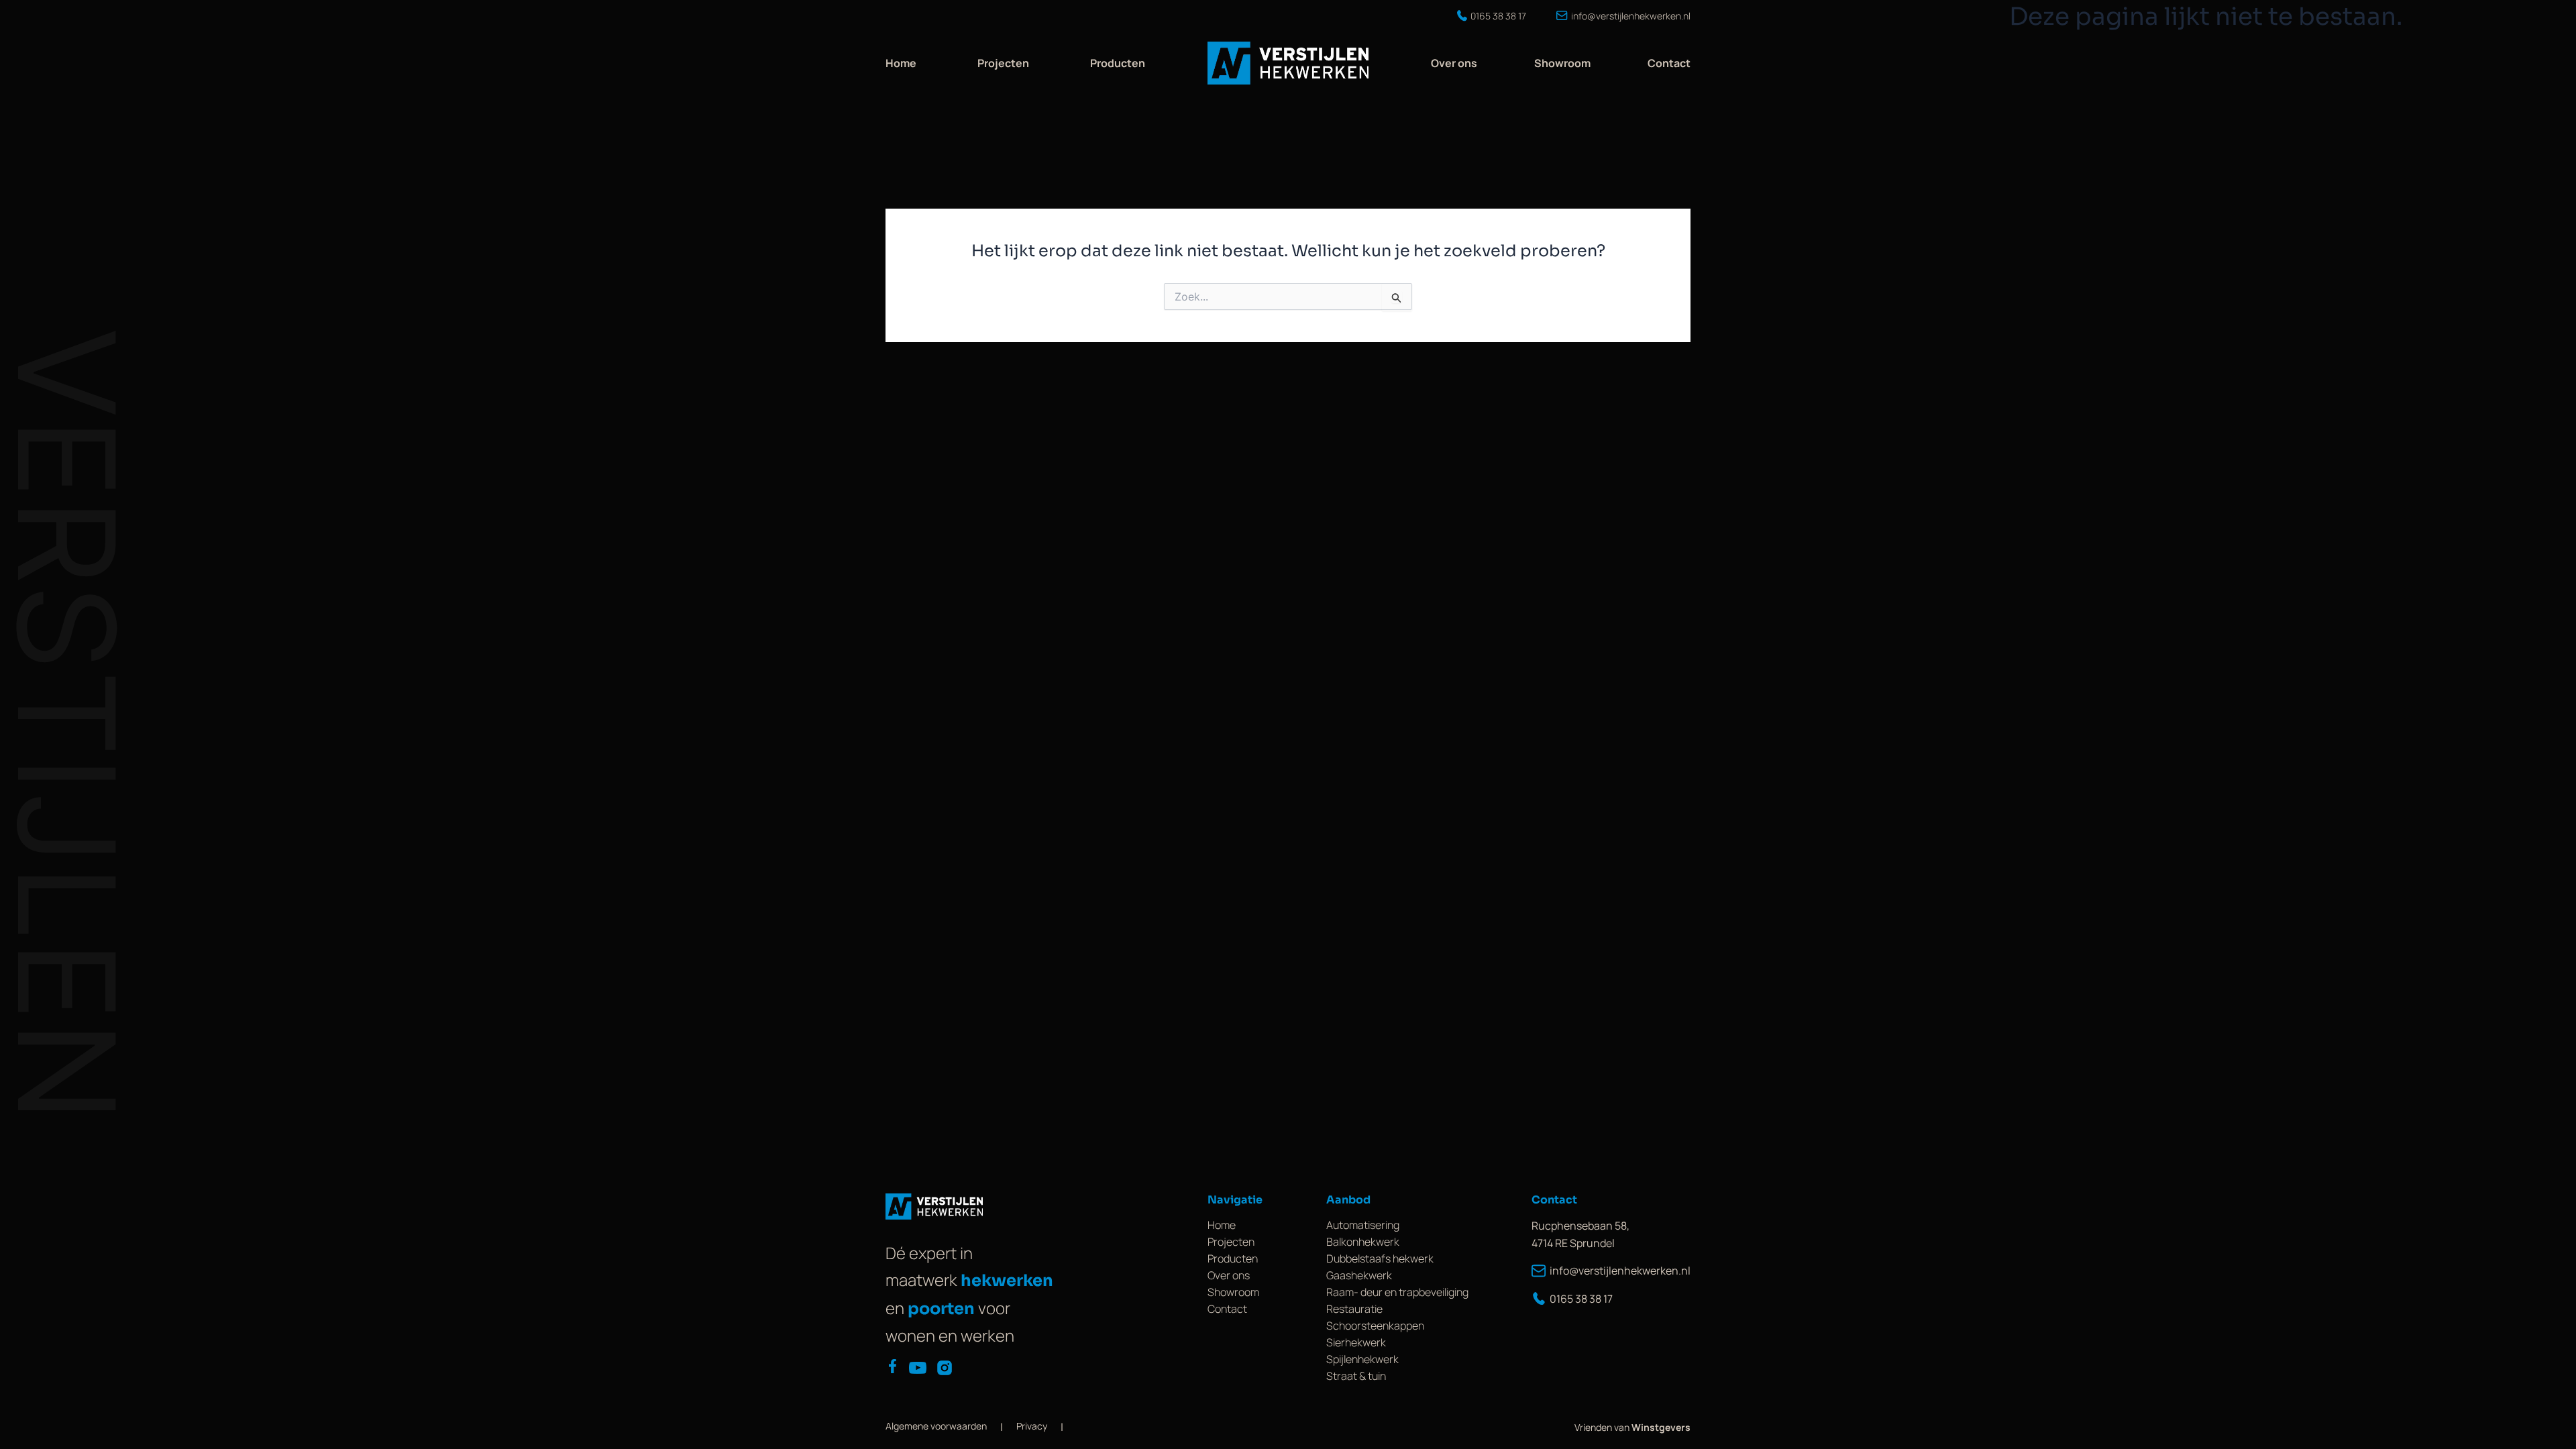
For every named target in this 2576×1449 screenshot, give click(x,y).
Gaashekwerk (1359, 1275)
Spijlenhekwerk (1362, 1359)
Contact (1669, 63)
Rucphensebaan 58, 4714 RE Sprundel (1580, 1234)
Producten (1118, 63)
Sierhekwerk (1356, 1342)
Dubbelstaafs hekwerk (1380, 1258)
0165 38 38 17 (1581, 1299)
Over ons (1454, 63)
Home (901, 63)
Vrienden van (1632, 1427)
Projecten (1003, 63)
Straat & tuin (1356, 1376)
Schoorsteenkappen (1375, 1326)
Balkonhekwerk (1363, 1242)
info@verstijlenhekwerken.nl (1620, 1271)
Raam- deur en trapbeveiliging (1397, 1292)
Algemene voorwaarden (936, 1426)
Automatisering (1363, 1225)
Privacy (1032, 1426)
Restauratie (1354, 1309)
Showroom (1562, 63)
